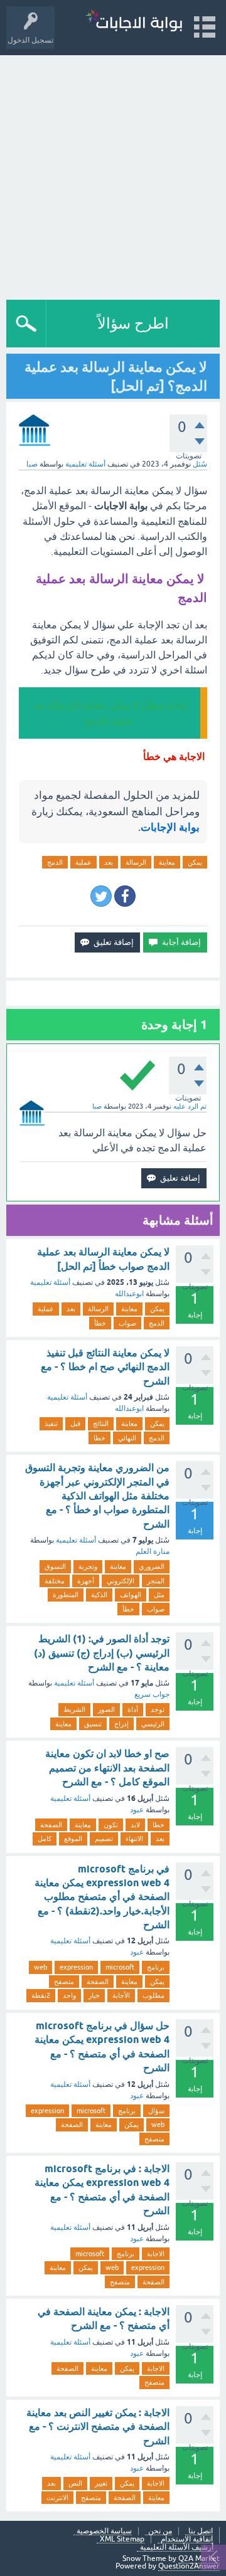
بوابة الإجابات (170, 827)
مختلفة (55, 1581)
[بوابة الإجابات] (134, 22)
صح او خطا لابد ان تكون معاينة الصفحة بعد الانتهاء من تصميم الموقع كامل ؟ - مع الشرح (107, 1768)
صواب (127, 1323)
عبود (137, 1810)
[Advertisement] (113, 174)
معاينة (167, 862)
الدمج (55, 862)
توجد (158, 1709)
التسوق (55, 1566)
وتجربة (88, 1566)
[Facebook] (125, 896)
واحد (69, 1995)
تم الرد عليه (190, 1106)
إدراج (121, 1724)
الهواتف (131, 1595)
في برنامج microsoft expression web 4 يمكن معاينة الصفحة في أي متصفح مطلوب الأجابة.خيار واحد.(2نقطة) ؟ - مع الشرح (102, 1897)
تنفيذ (51, 1423)
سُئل (200, 464)
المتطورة (66, 1595)
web (40, 1967)
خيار (94, 1995)
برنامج (156, 1967)
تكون (111, 1825)
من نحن (160, 2531)
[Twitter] (101, 896)
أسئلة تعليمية (85, 464)
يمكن (195, 862)
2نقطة (41, 1995)
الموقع (73, 1839)
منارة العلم (153, 1551)
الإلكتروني (121, 1581)
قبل (75, 1423)
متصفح (64, 1982)
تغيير (101, 2483)
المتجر (156, 1581)
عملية (83, 862)
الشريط (74, 1709)
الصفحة (51, 1825)
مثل (159, 1595)
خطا (100, 1438)
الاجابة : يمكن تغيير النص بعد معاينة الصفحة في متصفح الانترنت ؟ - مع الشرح (98, 2427)
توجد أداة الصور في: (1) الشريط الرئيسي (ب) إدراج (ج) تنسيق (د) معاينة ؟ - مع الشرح (102, 1653)
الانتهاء (134, 1839)
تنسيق (93, 1724)
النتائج (101, 1423)
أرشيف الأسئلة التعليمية (177, 2547)
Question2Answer (189, 2566)
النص (75, 2483)
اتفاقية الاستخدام (187, 2539)
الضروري (152, 1566)
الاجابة (156, 2254)
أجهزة (86, 1581)
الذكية (99, 1595)
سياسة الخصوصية (104, 2531)
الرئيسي (153, 1724)
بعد (109, 862)
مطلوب (153, 1995)
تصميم (104, 1839)
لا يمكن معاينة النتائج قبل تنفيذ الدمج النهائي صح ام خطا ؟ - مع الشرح (105, 1367)
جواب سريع (152, 1694)
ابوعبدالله (129, 1294)
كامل (45, 1839)
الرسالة (136, 862)
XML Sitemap (122, 2539)
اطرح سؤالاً (133, 323)
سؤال (156, 2111)
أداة (133, 1709)
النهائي (127, 1438)
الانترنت (57, 2498)
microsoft (120, 1967)
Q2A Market (199, 2558)
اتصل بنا (201, 2531)
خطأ (100, 1323)
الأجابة (121, 1995)
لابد (135, 1825)
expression (76, 1967)
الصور (106, 1709)
